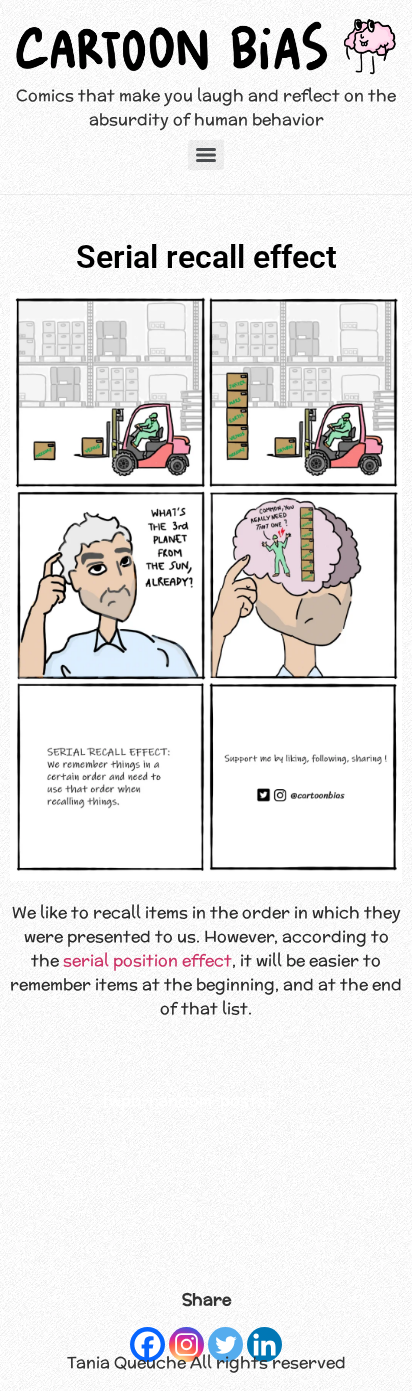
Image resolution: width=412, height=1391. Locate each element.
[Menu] (206, 155)
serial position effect (147, 960)
